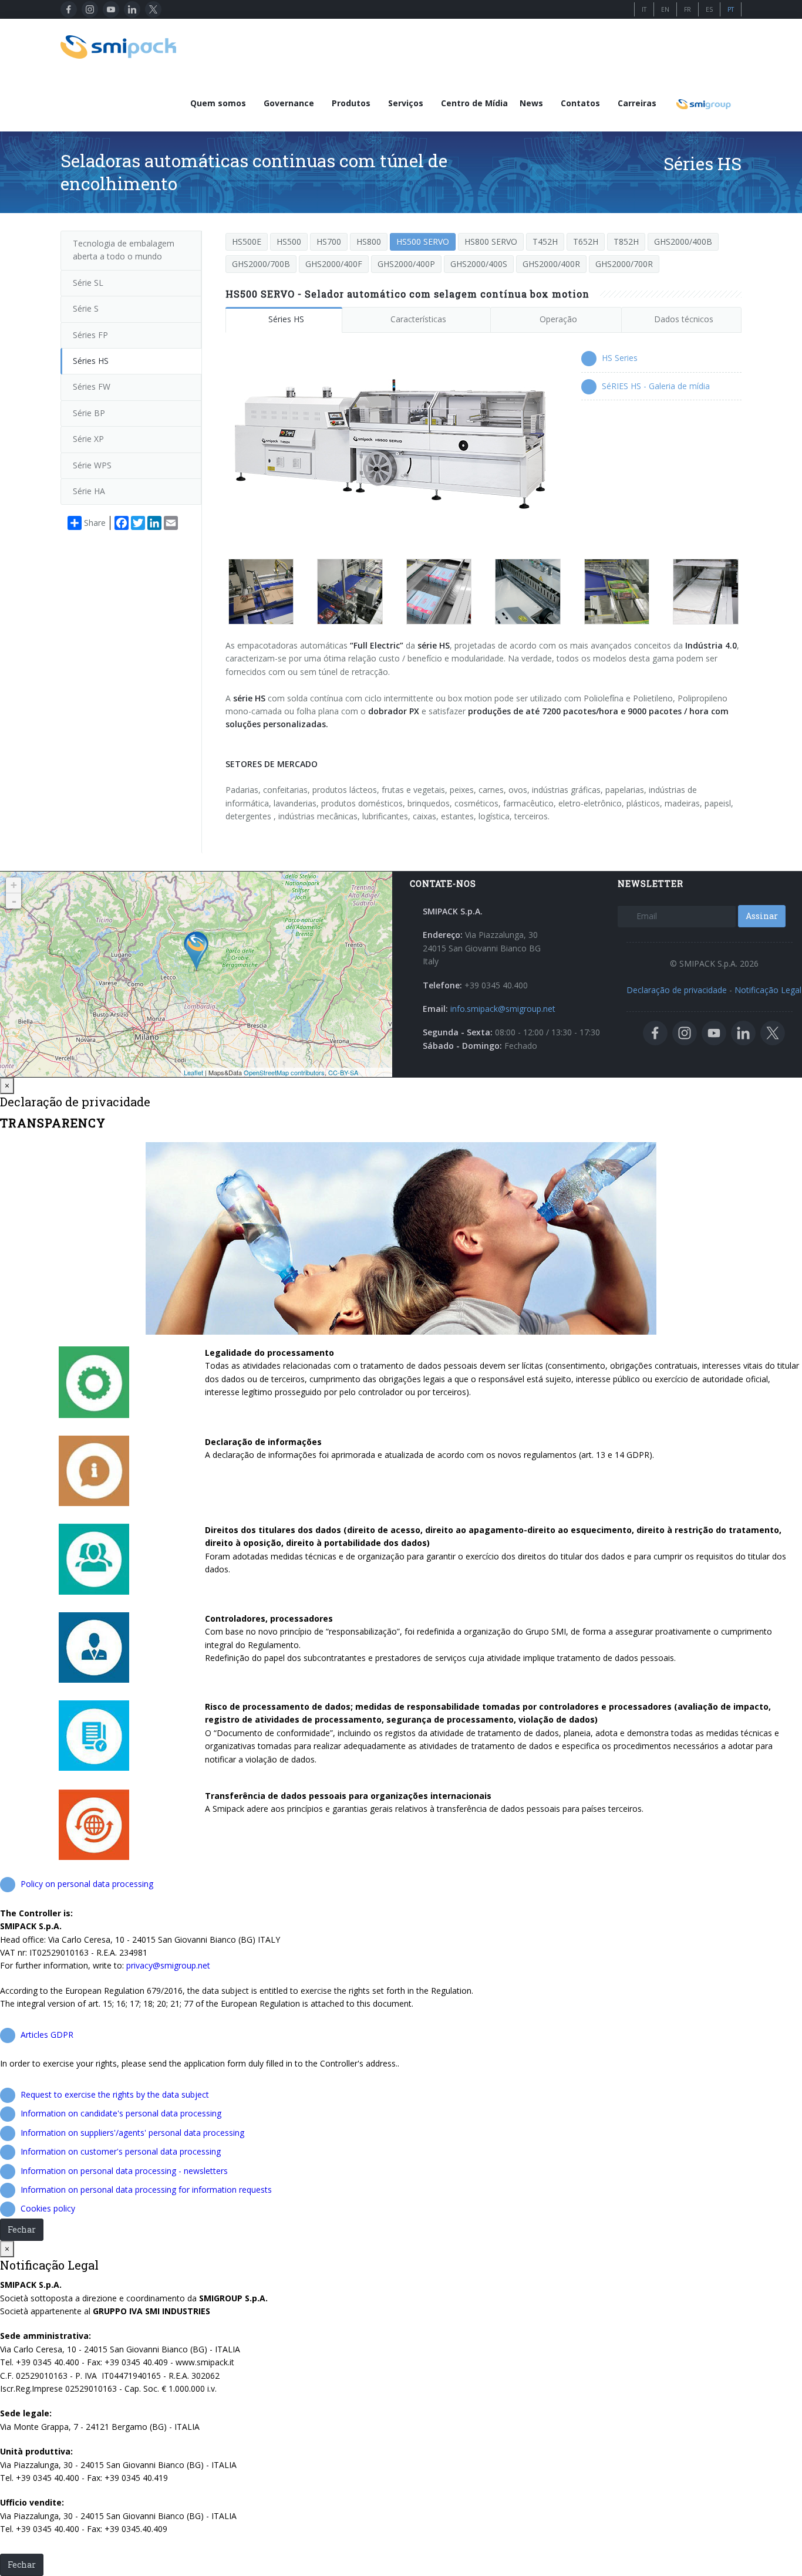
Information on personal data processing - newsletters (124, 2171)
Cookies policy (48, 2208)
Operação (558, 319)
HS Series (620, 358)
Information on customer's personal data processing (121, 2151)
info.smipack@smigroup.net (503, 1009)
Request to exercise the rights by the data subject (115, 2094)
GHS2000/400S (479, 264)
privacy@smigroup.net (168, 1965)
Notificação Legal (768, 990)
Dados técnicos (684, 319)
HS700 (329, 242)
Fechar (22, 2229)
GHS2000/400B (683, 242)
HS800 (369, 242)
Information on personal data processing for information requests (146, 2190)
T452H (545, 242)
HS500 (289, 242)
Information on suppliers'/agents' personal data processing (132, 2133)
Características (418, 319)
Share (95, 523)
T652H (586, 242)
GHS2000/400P (406, 264)
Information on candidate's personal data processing (121, 2113)
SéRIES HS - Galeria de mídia (656, 386)
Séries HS (286, 319)
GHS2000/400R (551, 264)
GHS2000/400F (334, 264)
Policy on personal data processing (87, 1884)
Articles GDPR (47, 2035)
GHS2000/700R (624, 264)
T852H (626, 242)
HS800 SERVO (491, 242)
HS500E (247, 242)
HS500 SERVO (423, 242)
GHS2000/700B (261, 264)
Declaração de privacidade (677, 990)
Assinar (762, 916)
